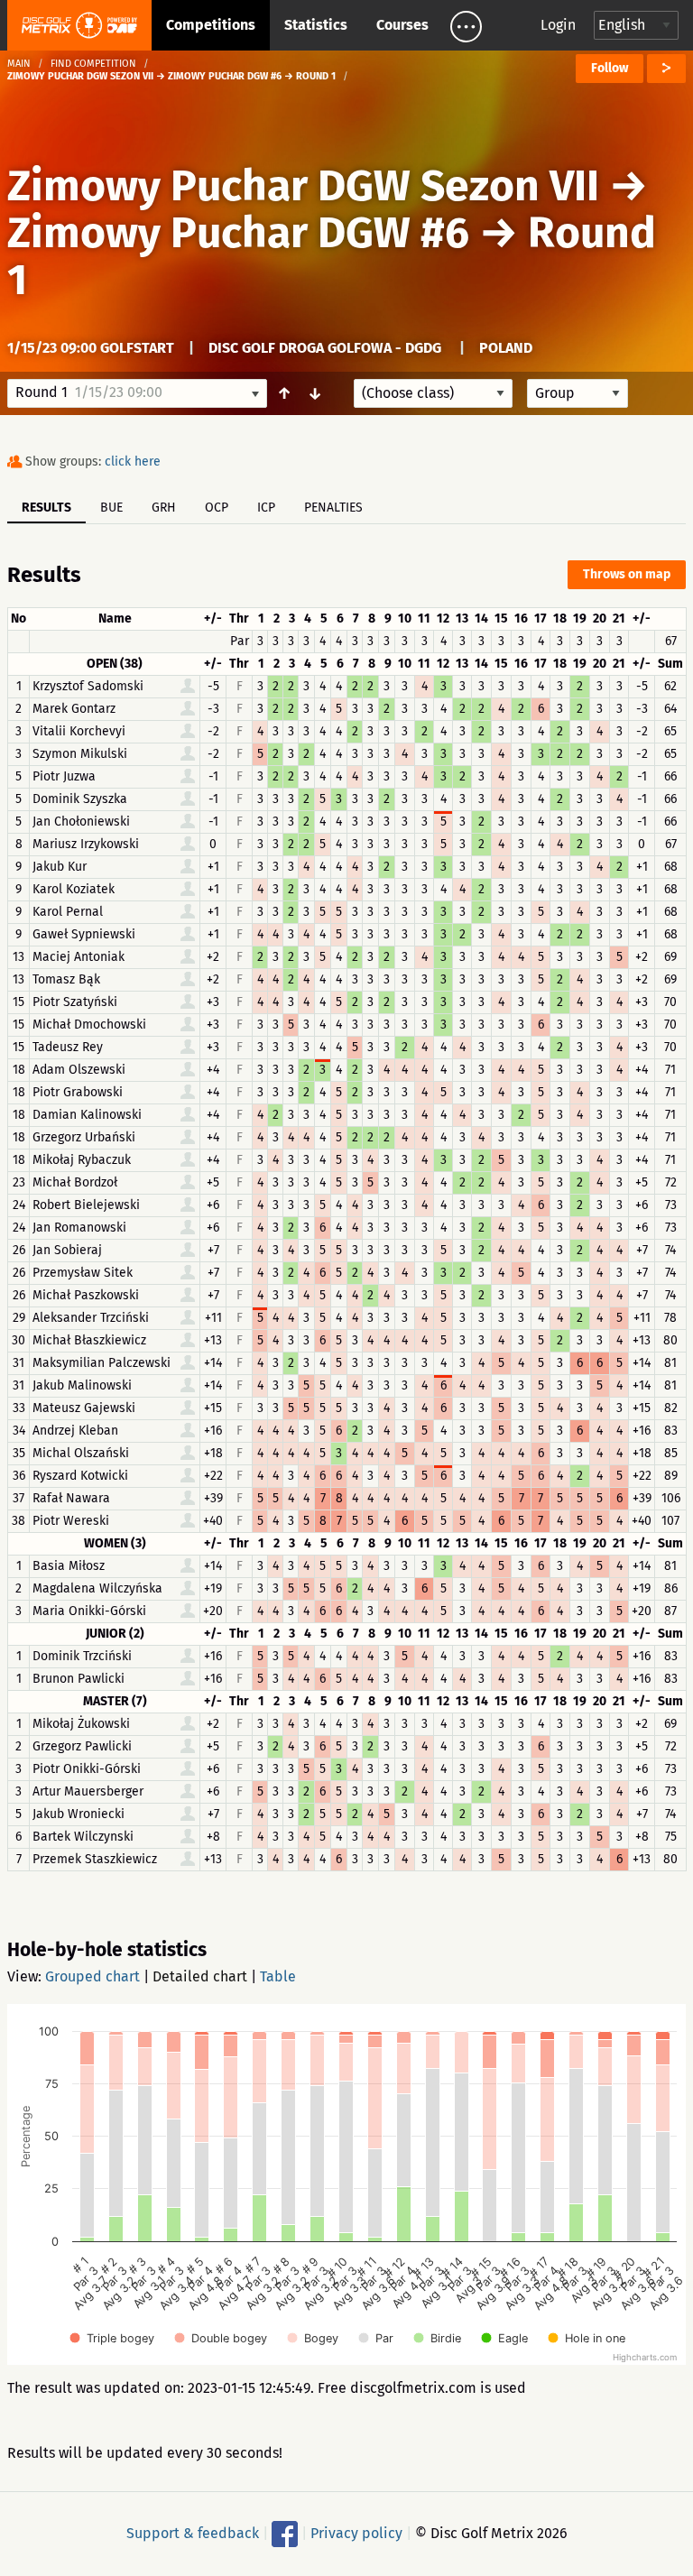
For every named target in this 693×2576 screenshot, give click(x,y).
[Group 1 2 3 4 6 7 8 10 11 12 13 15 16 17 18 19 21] (577, 393)
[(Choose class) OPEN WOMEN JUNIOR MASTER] (433, 393)
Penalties (333, 508)
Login (558, 25)
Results (46, 508)
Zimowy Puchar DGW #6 (238, 233)
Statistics (316, 25)
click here (133, 462)
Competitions (211, 25)
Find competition (93, 64)
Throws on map (627, 574)
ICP (266, 508)
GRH (164, 508)
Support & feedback (193, 2533)
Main (19, 64)
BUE (111, 508)
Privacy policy (356, 2533)
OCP (217, 508)
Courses (402, 25)
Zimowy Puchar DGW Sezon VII (308, 186)
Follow (610, 68)
